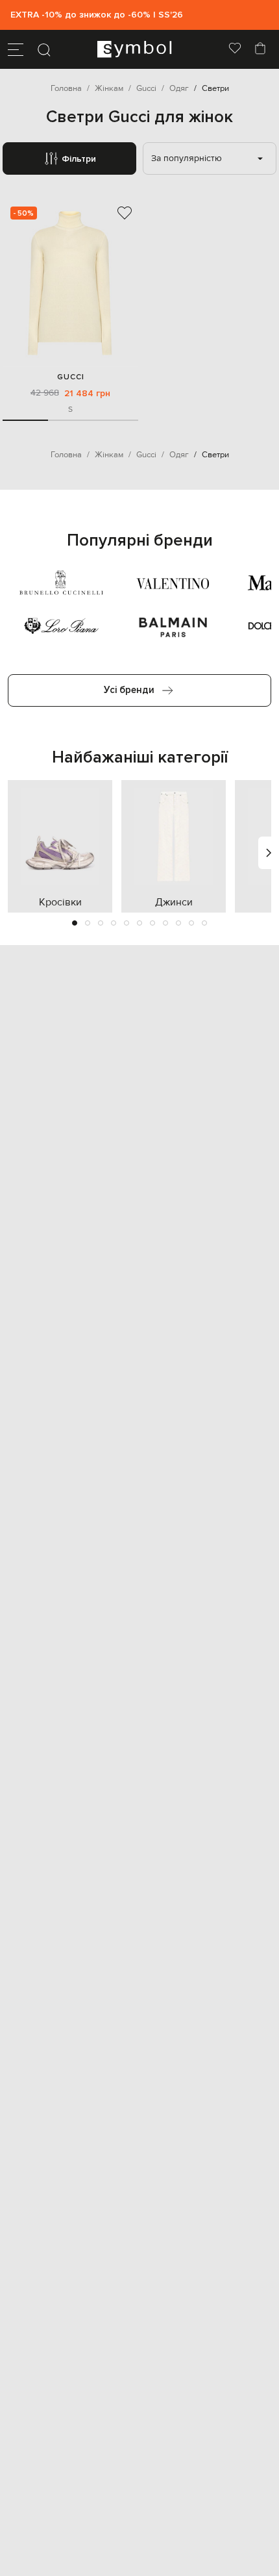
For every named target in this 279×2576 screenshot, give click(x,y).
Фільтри (79, 159)
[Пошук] (44, 49)
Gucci (71, 377)
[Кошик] (260, 49)
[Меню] (16, 49)
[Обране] (235, 49)
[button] (75, 923)
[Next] (269, 853)
